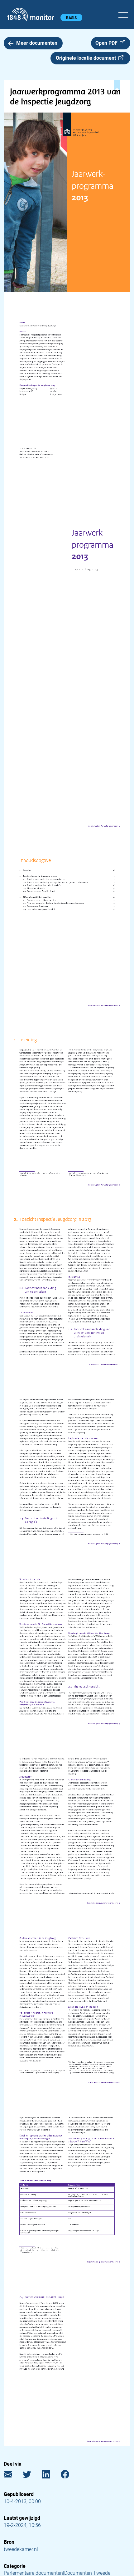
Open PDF (108, 43)
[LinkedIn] (51, 2475)
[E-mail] (13, 2475)
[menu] (123, 14)
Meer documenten (37, 43)
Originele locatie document (87, 58)
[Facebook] (70, 2475)
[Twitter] (32, 2475)
